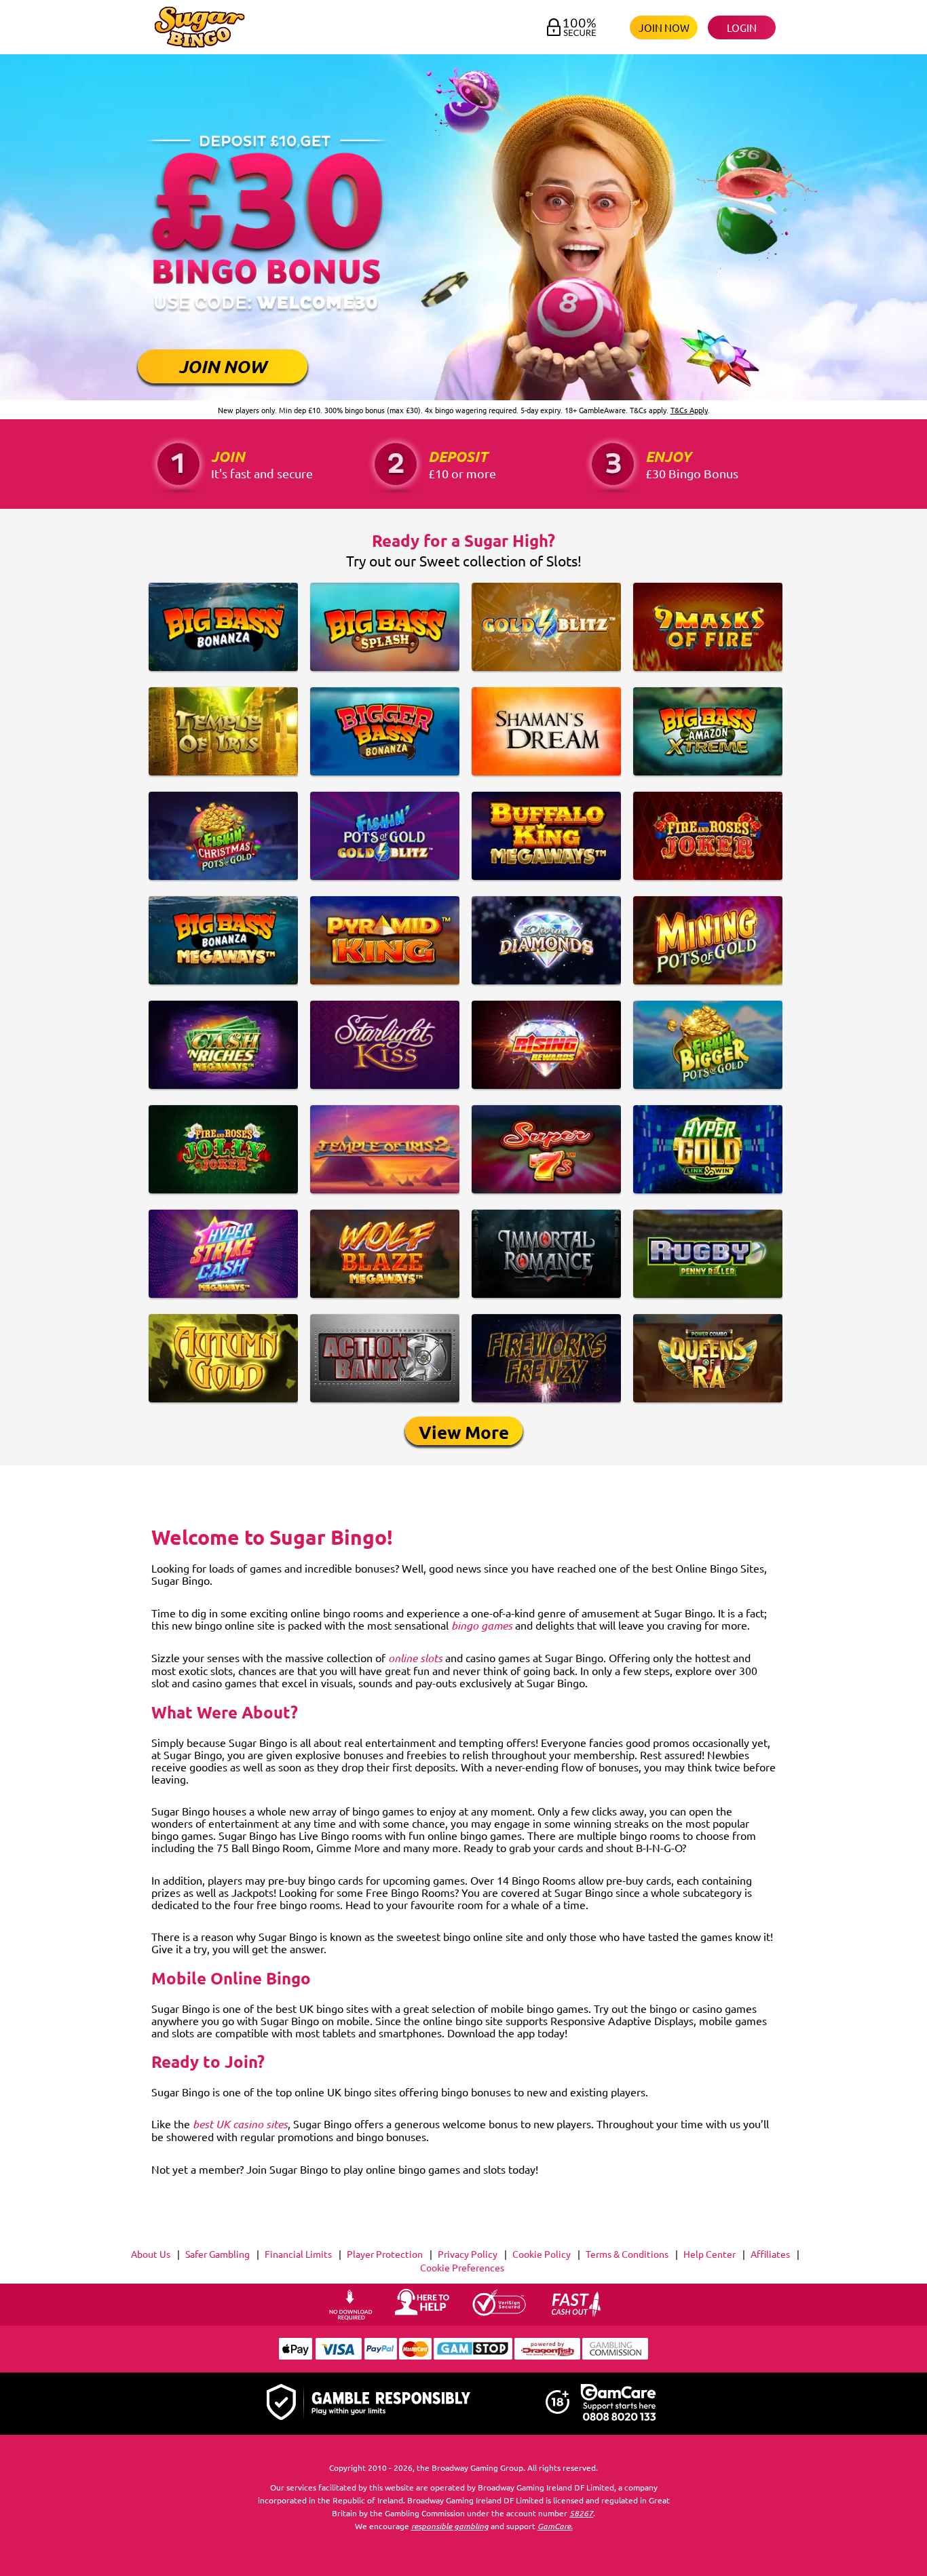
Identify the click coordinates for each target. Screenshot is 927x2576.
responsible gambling (450, 2525)
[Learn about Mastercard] (415, 2356)
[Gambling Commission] (616, 2356)
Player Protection (385, 2254)
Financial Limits (298, 2254)
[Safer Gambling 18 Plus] (557, 2410)
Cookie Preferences (462, 2267)
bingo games (482, 1625)
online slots (415, 1658)
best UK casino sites (240, 2124)
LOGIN (742, 27)
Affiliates (770, 2254)
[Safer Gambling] (368, 2403)
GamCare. (555, 2525)
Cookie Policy (542, 2254)
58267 (581, 2512)
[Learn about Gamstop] (473, 2356)
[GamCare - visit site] (618, 2404)
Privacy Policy (468, 2254)
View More (464, 1432)
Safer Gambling (217, 2254)
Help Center (710, 2254)
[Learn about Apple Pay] (296, 2356)
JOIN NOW (664, 27)
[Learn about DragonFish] (547, 2356)
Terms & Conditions (627, 2254)
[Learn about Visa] (338, 2356)
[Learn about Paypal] (380, 2356)
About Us (151, 2254)
